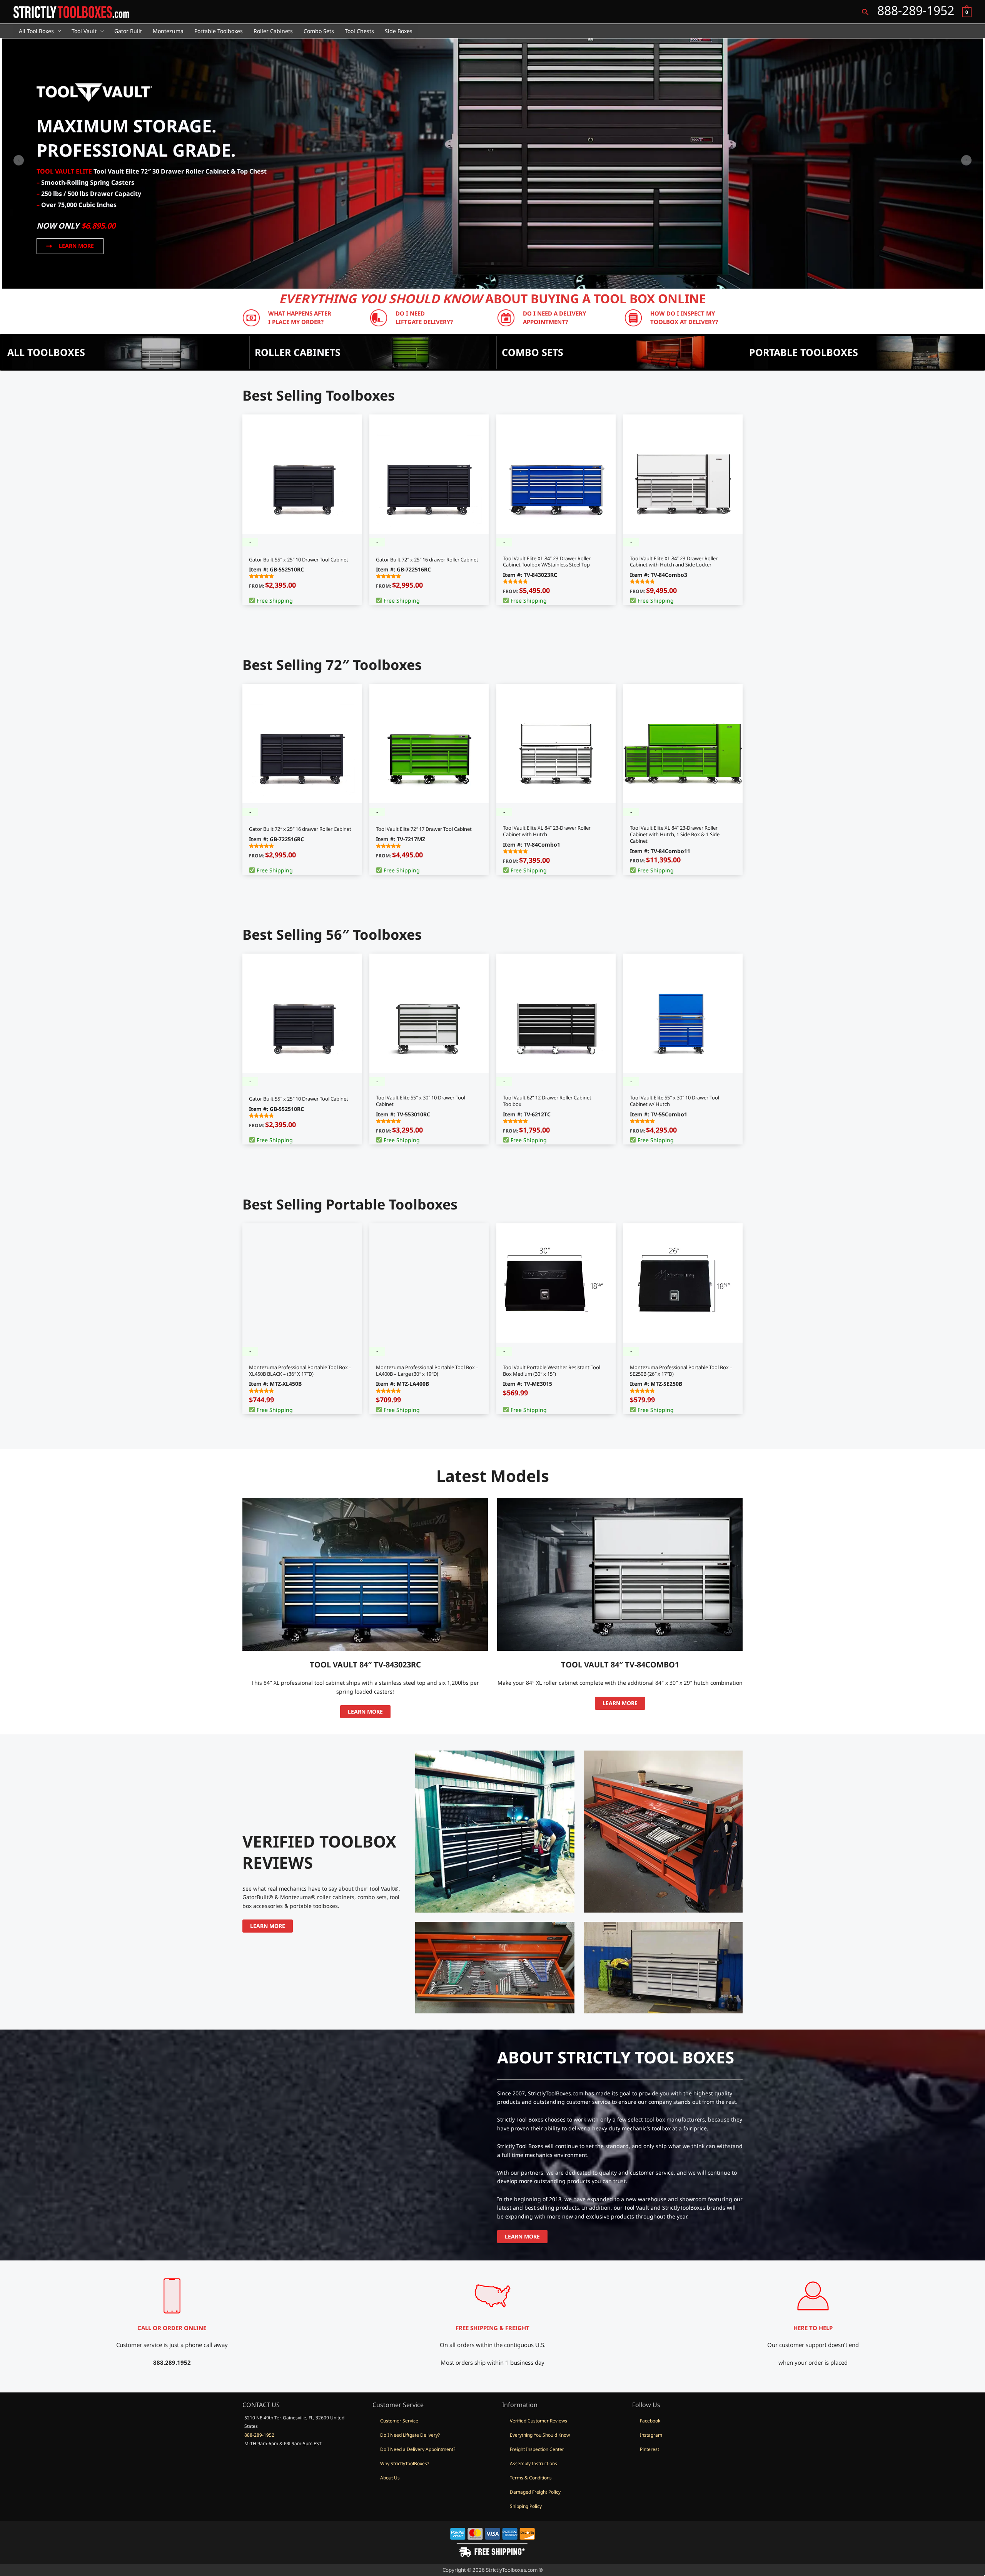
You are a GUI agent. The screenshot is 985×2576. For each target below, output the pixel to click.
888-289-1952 (259, 2435)
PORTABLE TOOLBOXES (804, 352)
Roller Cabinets (273, 31)
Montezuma (168, 31)
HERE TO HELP (813, 2328)
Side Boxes (399, 31)
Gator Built (128, 31)
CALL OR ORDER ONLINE (172, 2328)
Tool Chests (359, 31)
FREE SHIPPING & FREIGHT (492, 2328)
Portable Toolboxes (219, 31)
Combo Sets (319, 31)
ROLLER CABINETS (298, 352)
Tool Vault (84, 31)
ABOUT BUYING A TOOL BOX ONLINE (492, 298)
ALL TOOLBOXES (46, 352)
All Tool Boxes (36, 31)
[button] (865, 12)
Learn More (365, 1711)
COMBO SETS (533, 352)
